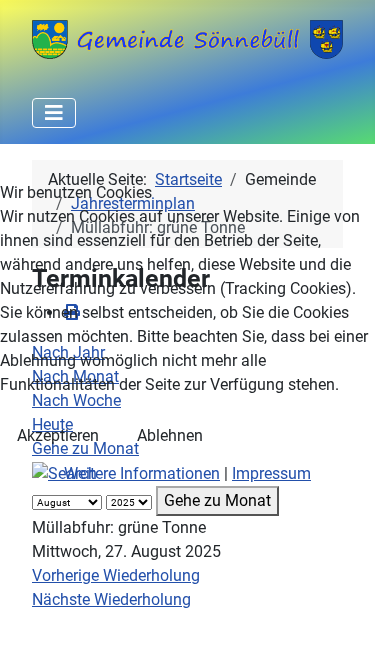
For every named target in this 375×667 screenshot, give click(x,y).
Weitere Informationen (142, 473)
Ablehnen (170, 435)
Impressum (271, 473)
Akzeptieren (58, 435)
